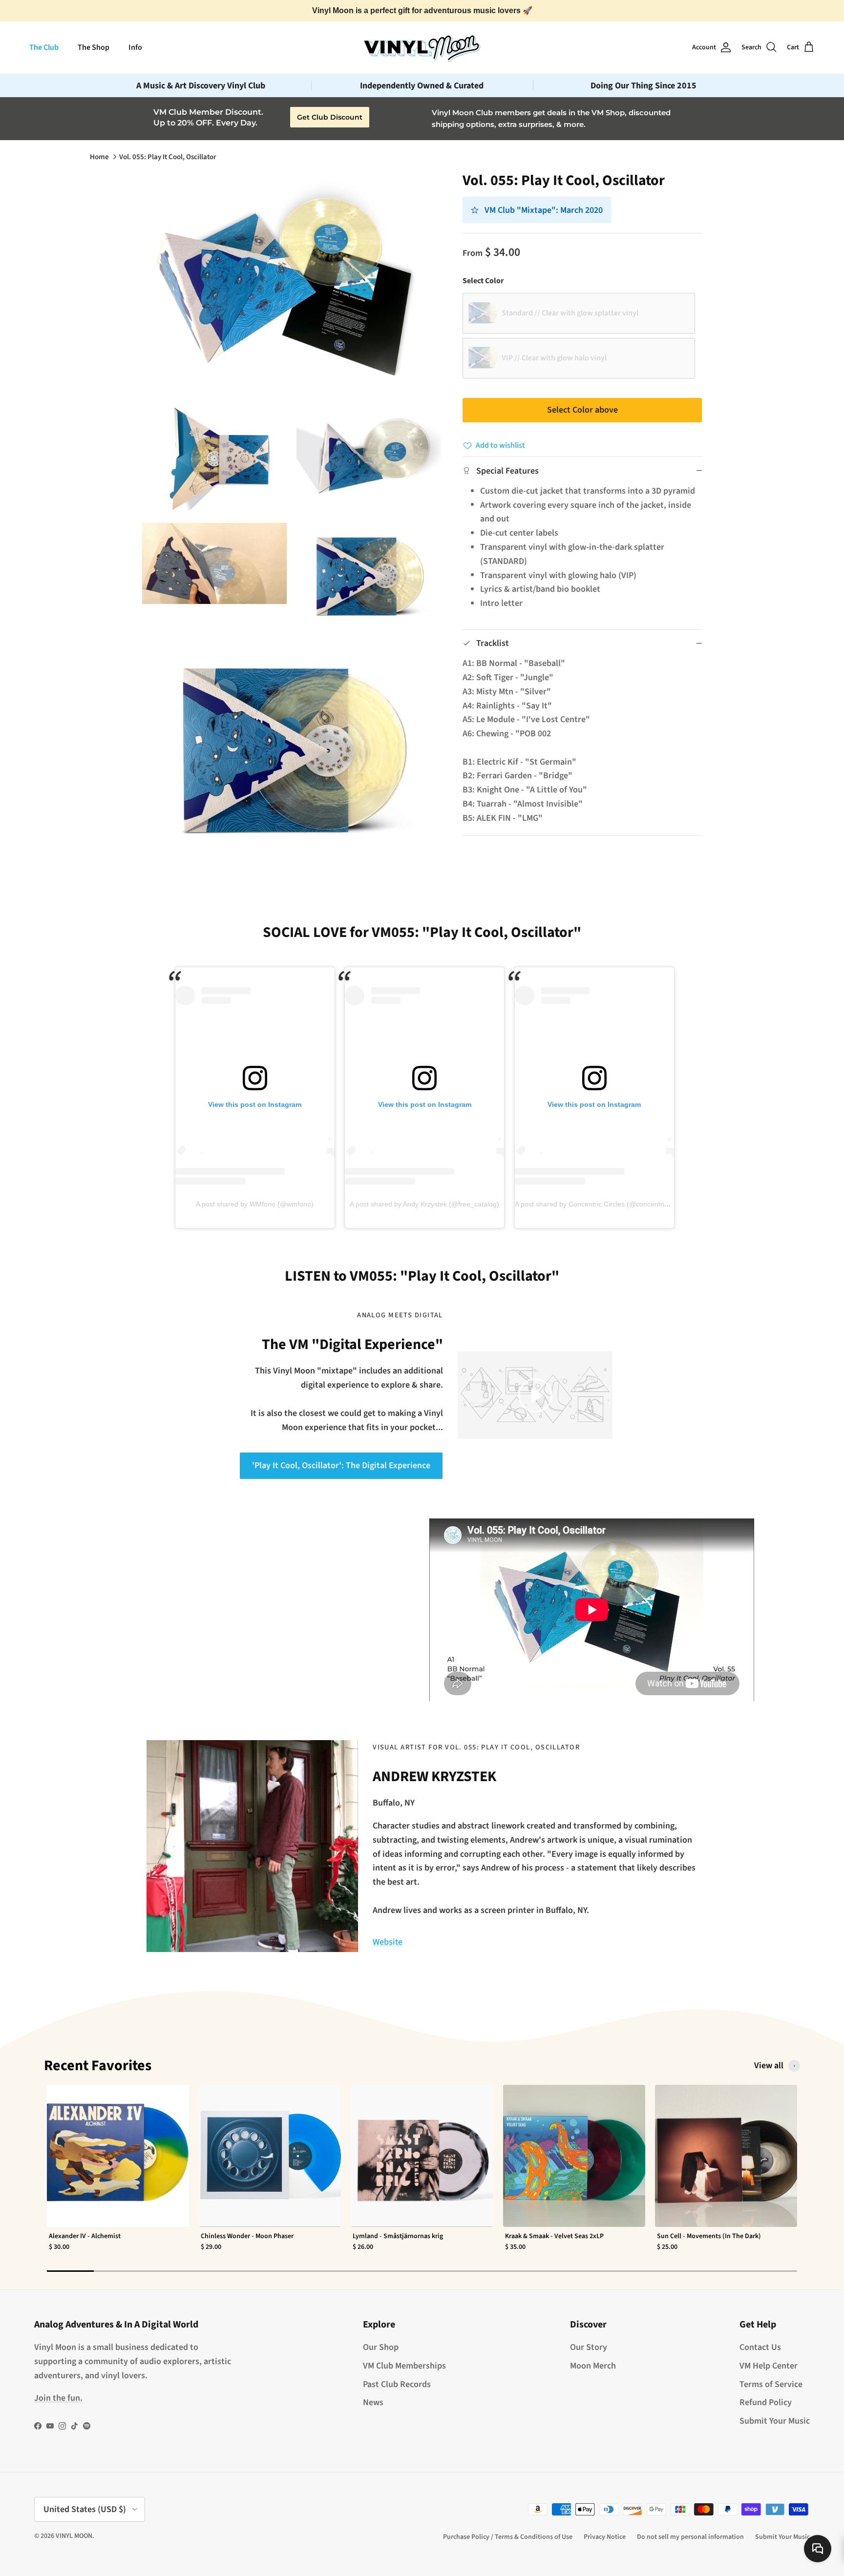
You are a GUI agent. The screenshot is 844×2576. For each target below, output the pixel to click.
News (373, 2402)
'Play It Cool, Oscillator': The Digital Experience (341, 1465)
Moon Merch (593, 2366)
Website (388, 1942)
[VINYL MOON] (422, 47)
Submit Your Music (775, 2421)
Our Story (589, 2347)
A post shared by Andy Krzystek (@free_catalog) (424, 1204)
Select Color (483, 281)
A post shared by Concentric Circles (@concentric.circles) (603, 1204)
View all (769, 2066)
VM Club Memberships (404, 2366)
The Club (44, 47)
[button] (535, 1395)
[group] (118, 2174)
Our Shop (381, 2347)
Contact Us (760, 2347)
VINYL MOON (74, 2536)
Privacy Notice (605, 2537)
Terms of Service (771, 2384)
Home (99, 157)
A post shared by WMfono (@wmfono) (255, 1204)
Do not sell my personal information (690, 2537)
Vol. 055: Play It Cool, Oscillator (168, 157)
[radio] (579, 313)
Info (135, 47)
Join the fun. (58, 2398)
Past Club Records (397, 2384)
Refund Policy (766, 2402)
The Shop (94, 47)
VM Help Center (769, 2366)
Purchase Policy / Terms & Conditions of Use (508, 2537)
